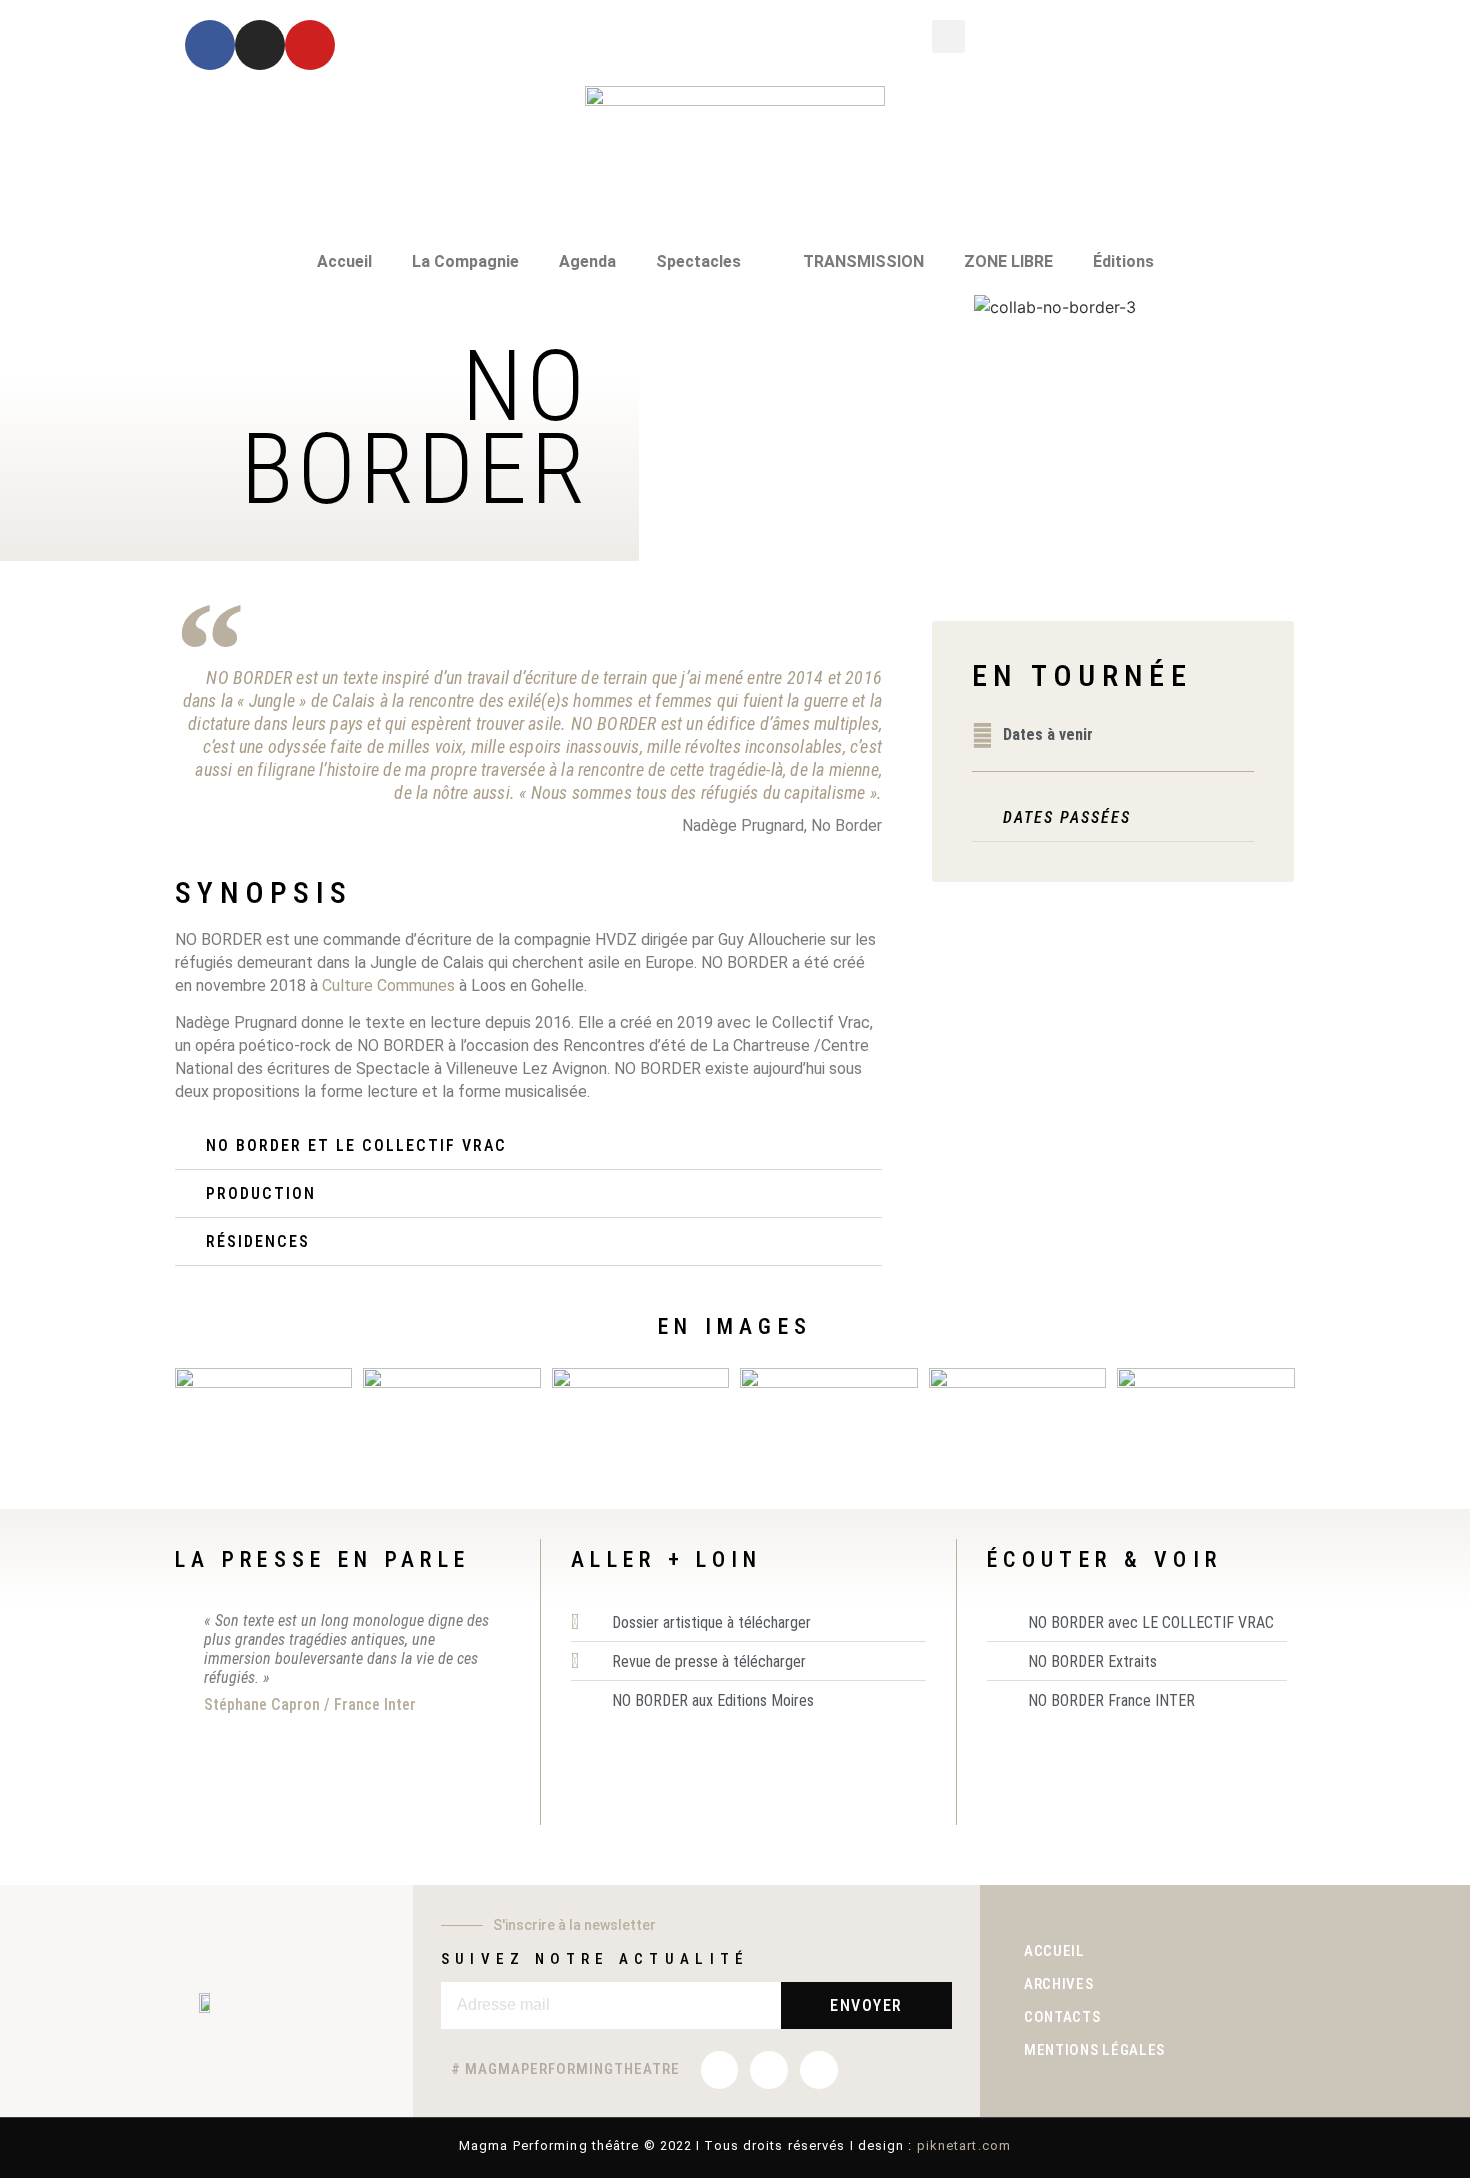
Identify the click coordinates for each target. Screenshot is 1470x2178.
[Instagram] (260, 45)
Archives (1059, 1984)
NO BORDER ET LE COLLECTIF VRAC (356, 1145)
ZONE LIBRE (1008, 261)
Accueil (344, 261)
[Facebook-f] (210, 45)
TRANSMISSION (863, 261)
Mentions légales (1094, 2050)
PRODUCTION (261, 1193)
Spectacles (698, 261)
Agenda (587, 261)
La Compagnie (465, 261)
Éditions (1123, 261)
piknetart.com (964, 2145)
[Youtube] (310, 45)
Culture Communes (390, 985)
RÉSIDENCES (258, 1241)
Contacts (1062, 2017)
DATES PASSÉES (1067, 817)
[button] (948, 36)
